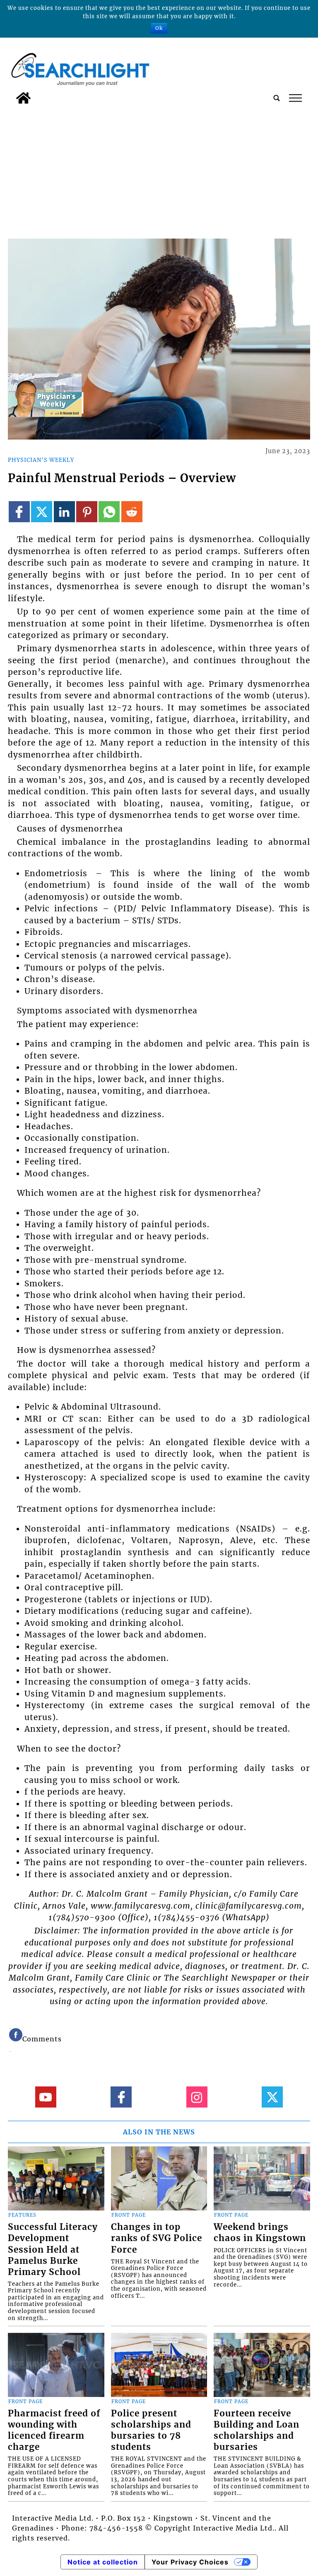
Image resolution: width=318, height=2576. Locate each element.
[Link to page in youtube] (46, 2097)
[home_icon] (23, 98)
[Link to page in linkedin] (64, 512)
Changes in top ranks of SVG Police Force (157, 2238)
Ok (159, 28)
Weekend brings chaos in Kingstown (260, 2233)
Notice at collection (103, 2562)
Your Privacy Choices (190, 2562)
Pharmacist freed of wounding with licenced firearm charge (54, 2430)
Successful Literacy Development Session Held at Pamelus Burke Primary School (53, 2249)
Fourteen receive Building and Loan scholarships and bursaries (257, 2430)
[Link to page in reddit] (132, 512)
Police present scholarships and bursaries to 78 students (151, 2430)
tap (295, 98)
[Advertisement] (159, 170)
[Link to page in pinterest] (87, 512)
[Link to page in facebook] (19, 512)
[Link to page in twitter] (42, 512)
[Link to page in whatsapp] (109, 512)
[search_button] (277, 98)
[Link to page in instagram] (197, 2097)
